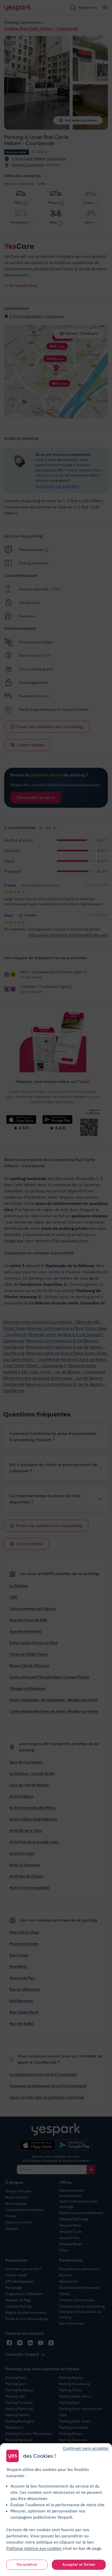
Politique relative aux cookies (34, 2548)
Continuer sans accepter (86, 2448)
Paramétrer (27, 2565)
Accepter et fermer (79, 2565)
